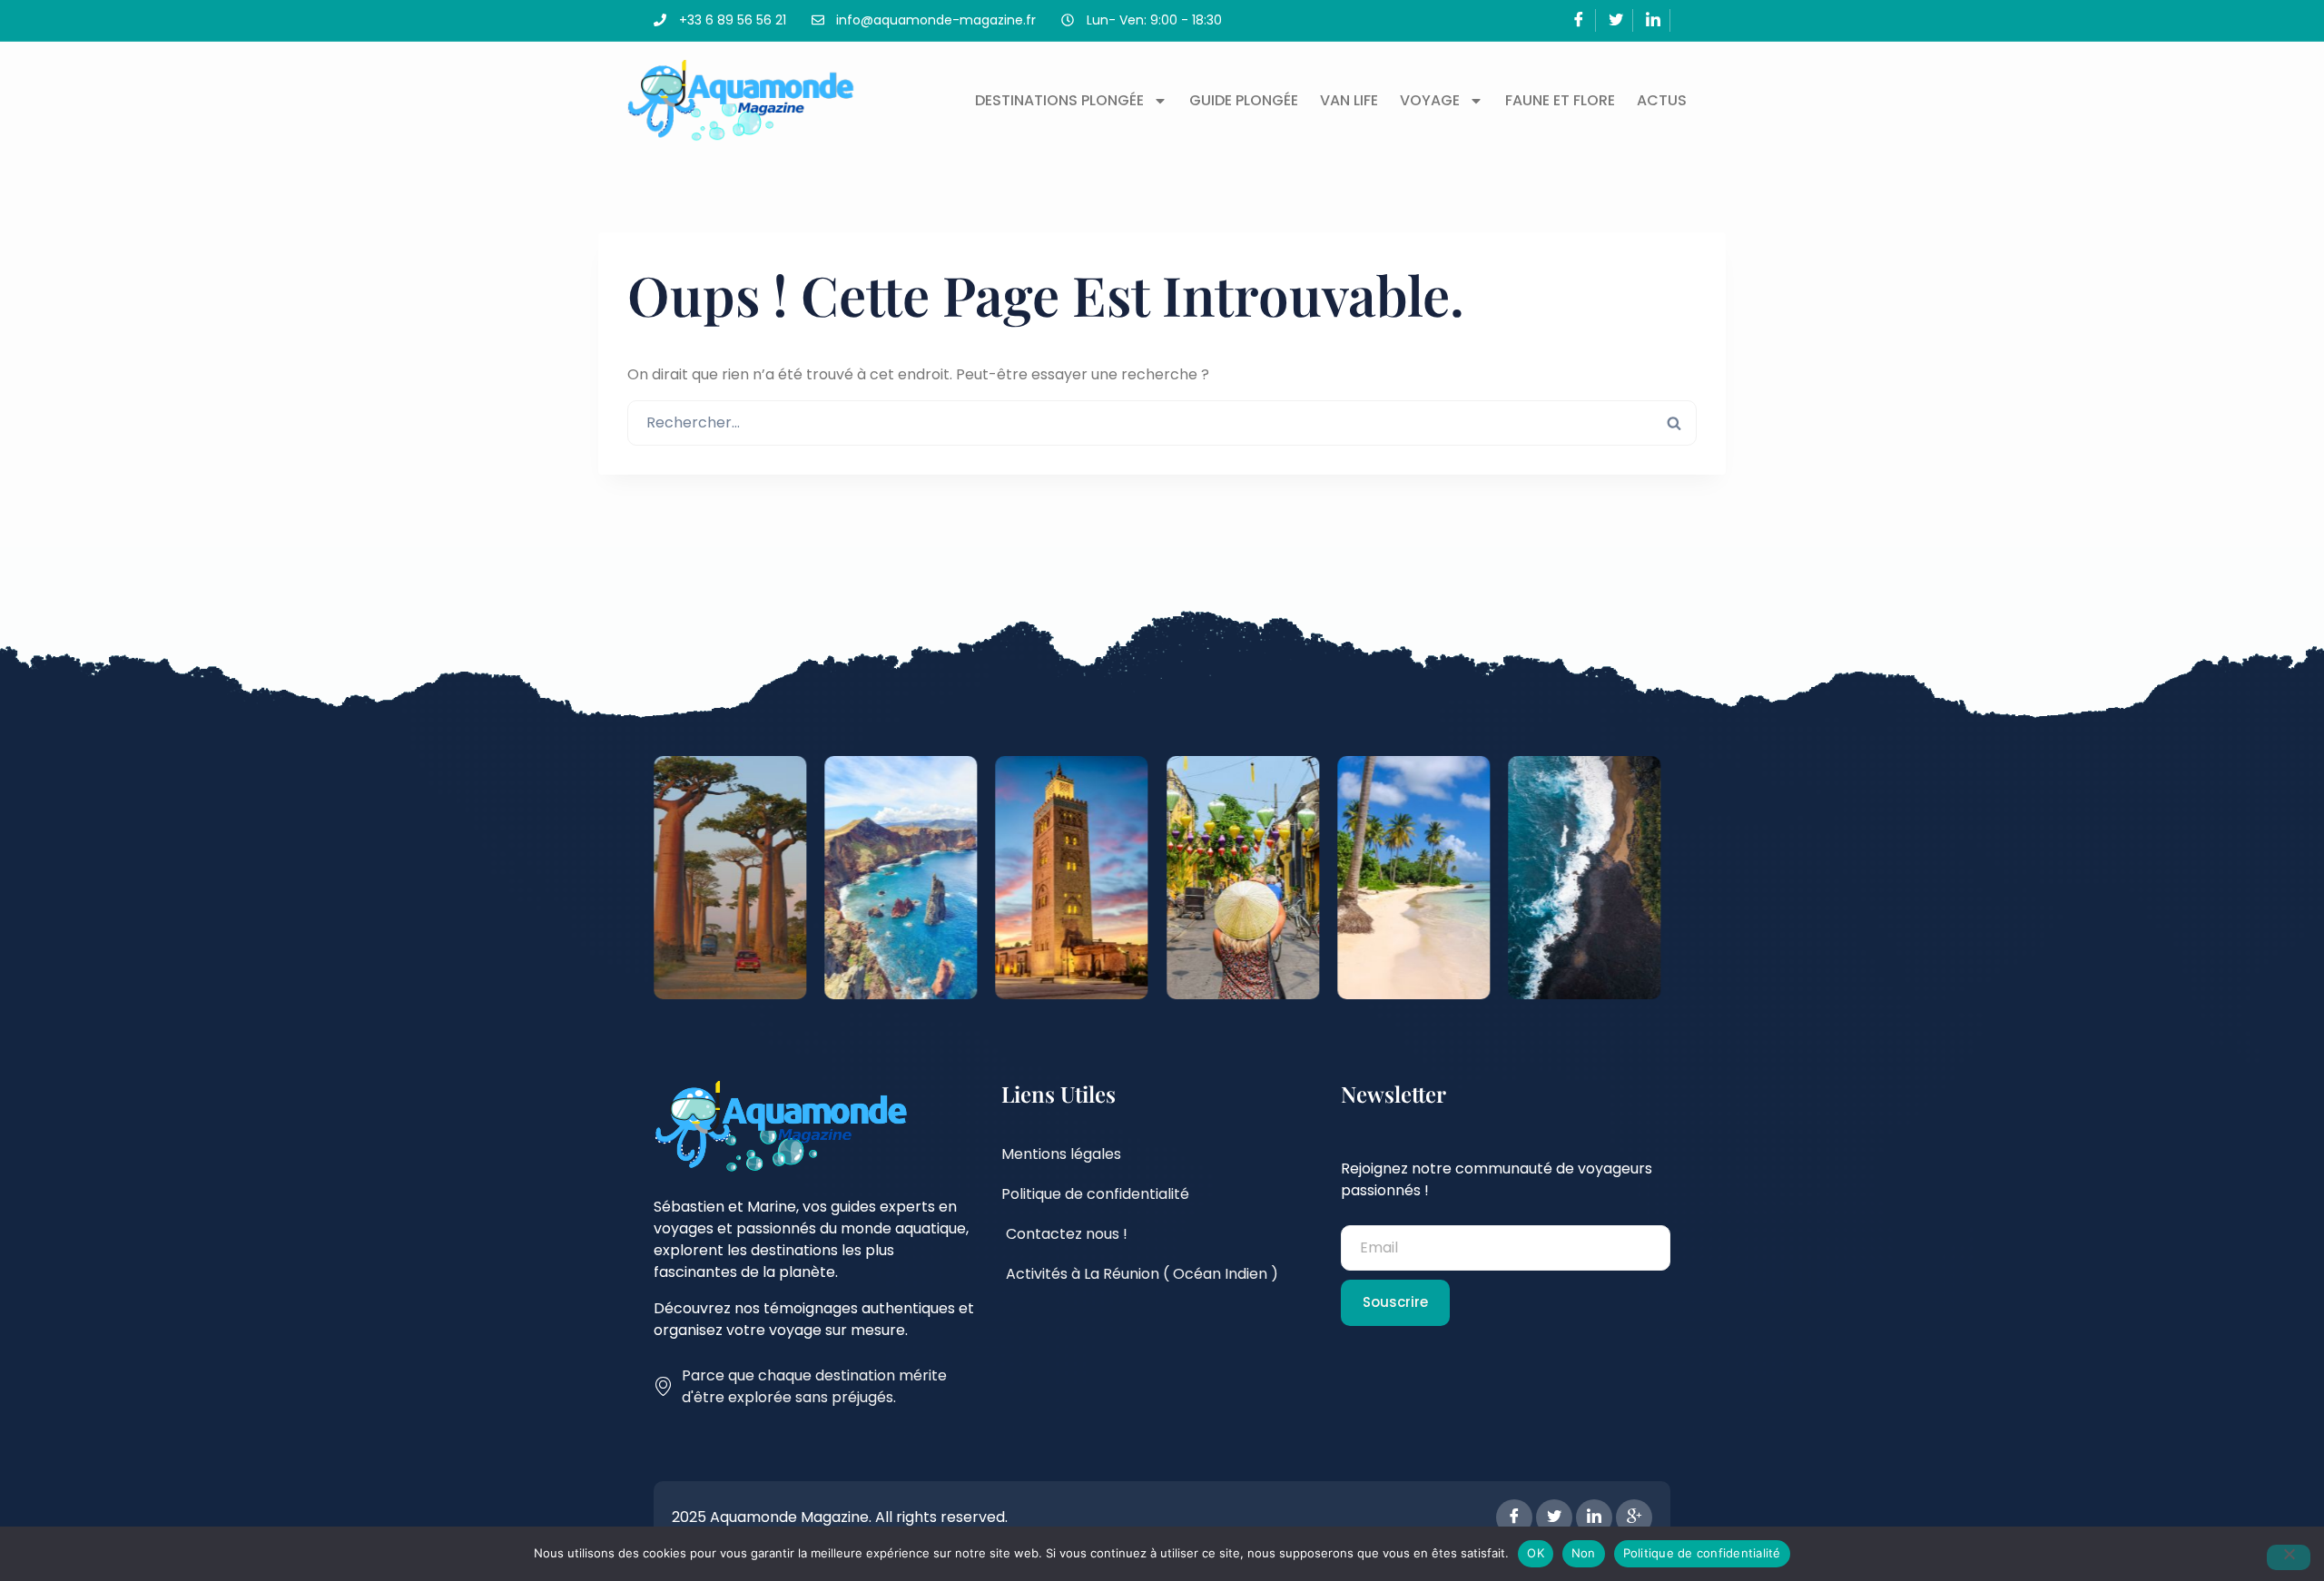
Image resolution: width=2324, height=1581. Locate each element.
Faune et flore (1560, 100)
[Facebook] (1579, 20)
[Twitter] (1616, 20)
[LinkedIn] (1654, 20)
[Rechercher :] (1162, 422)
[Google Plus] (1634, 1517)
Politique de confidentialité (1702, 1553)
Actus (1662, 100)
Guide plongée (1244, 100)
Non (1584, 1553)
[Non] (2289, 1557)
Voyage (1430, 100)
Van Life (1349, 100)
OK (1536, 1553)
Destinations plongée (1059, 100)
